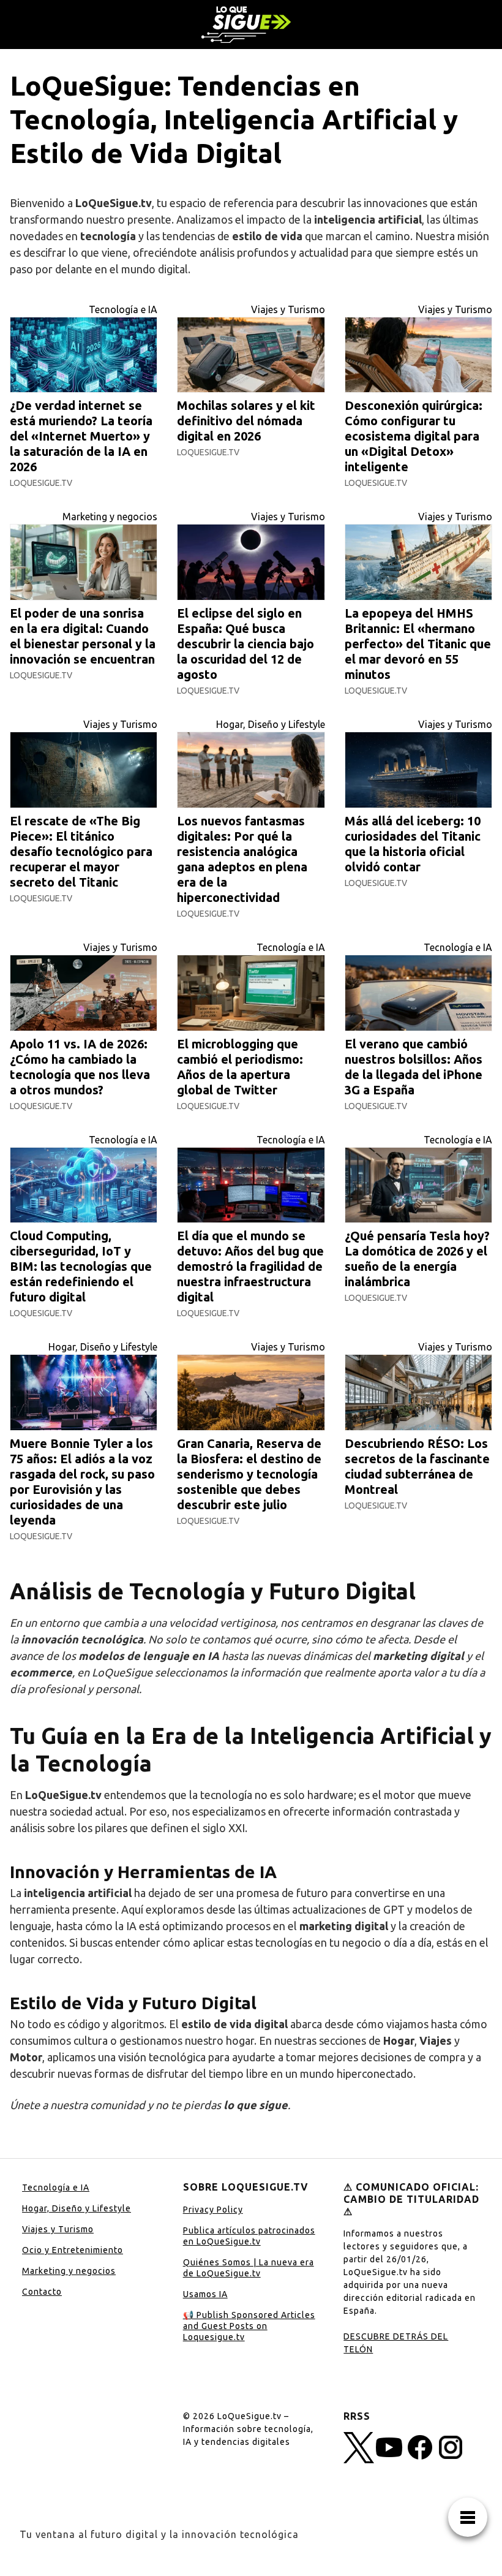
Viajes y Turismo (288, 309)
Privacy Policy (213, 2210)
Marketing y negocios (110, 517)
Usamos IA (205, 2294)
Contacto (42, 2292)
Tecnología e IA (123, 309)
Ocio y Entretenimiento (73, 2250)
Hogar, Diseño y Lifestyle (271, 724)
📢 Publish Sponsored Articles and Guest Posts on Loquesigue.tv (249, 2326)
